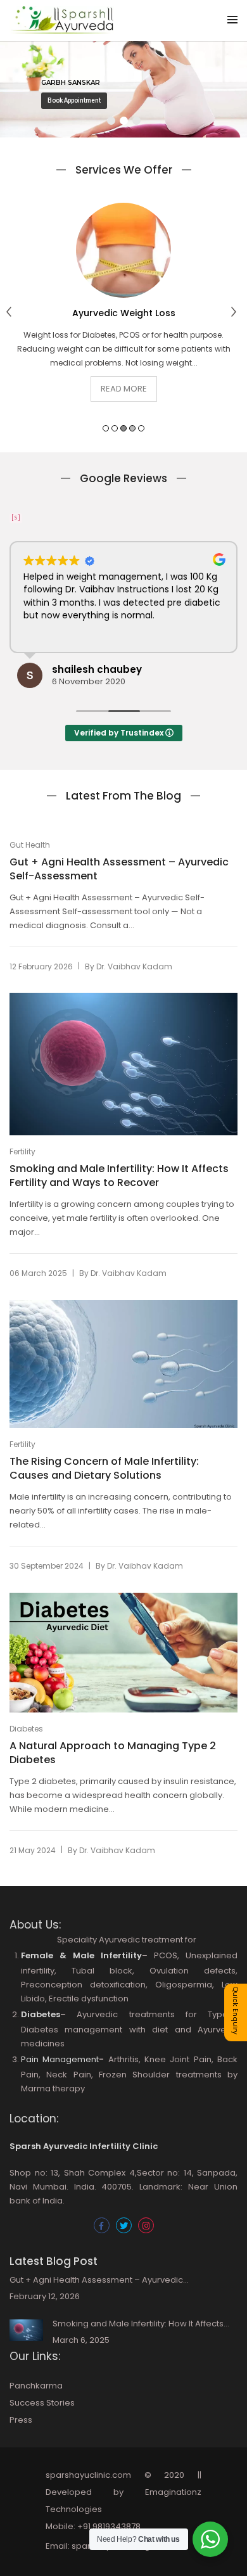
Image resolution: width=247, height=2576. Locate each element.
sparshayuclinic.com (88, 2475)
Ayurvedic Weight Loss (124, 313)
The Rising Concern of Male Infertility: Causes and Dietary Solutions (104, 1469)
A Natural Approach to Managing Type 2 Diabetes (113, 1753)
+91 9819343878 (109, 2526)
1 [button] (106, 428)
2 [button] (115, 428)
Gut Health (30, 845)
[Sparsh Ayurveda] (62, 28)
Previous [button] (11, 315)
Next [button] (236, 315)
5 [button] (141, 428)
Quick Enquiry (236, 2010)
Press (21, 2420)
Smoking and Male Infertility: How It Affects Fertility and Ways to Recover (119, 1176)
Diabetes (26, 1729)
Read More (124, 389)
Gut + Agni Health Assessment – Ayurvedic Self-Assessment (119, 869)
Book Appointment (74, 100)
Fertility (22, 1151)
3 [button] (123, 428)
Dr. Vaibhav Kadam (134, 966)
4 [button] (132, 428)
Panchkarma (36, 2386)
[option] (123, 312)
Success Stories (42, 2403)
